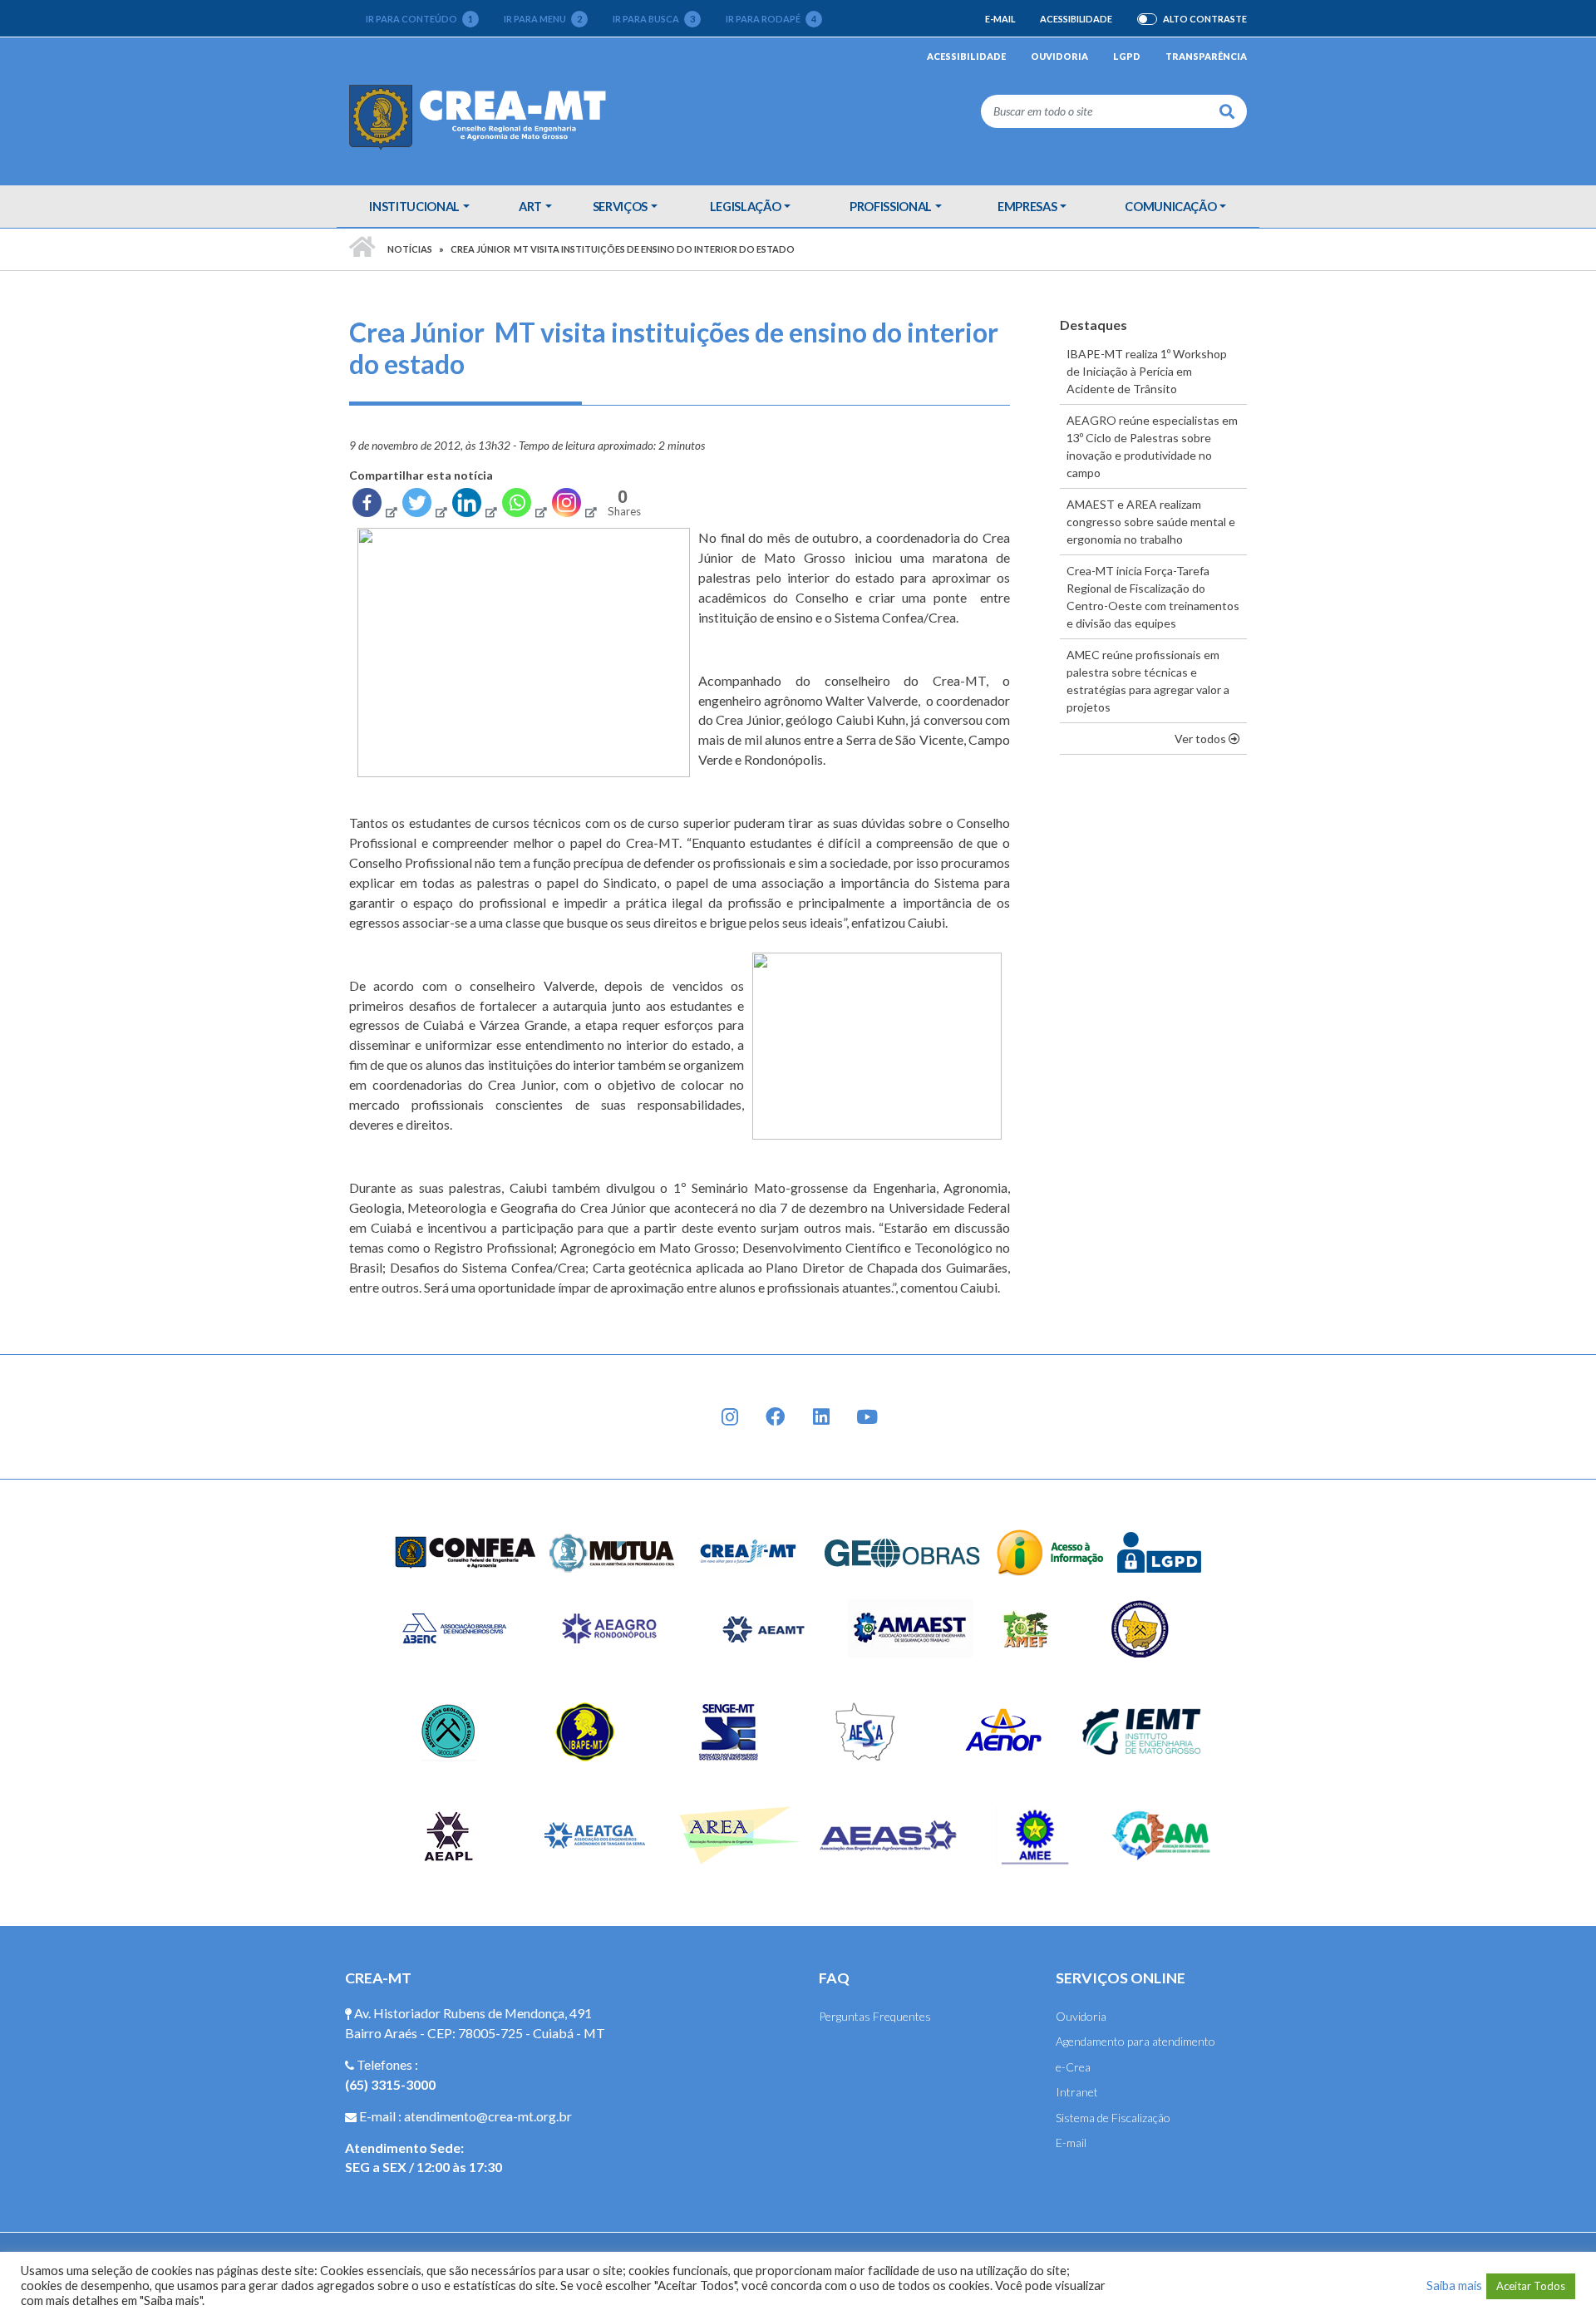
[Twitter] (424, 506)
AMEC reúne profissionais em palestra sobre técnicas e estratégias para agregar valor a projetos (1148, 681)
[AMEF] (1027, 1627)
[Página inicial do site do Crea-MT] (482, 116)
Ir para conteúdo (419, 19)
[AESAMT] (865, 1730)
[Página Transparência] (1050, 1551)
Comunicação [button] (1170, 206)
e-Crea (1073, 2067)
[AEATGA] (595, 1834)
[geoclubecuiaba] (448, 1730)
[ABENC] (454, 1627)
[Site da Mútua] (613, 1551)
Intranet (1077, 2092)
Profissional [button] (891, 206)
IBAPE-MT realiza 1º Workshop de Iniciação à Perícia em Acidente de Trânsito (1147, 371)
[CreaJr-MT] (749, 1551)
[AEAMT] (763, 1627)
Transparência (1206, 56)
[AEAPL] (448, 1834)
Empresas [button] (1027, 206)
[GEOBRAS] (903, 1551)
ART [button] (530, 206)
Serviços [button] (620, 206)
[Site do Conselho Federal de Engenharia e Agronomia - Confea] (465, 1551)
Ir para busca (654, 19)
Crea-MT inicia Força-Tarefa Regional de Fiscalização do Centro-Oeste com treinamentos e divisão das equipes (1153, 597)
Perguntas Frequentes (875, 2016)
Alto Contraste (1205, 19)
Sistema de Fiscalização (1113, 2118)
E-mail (1000, 19)
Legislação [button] (746, 206)
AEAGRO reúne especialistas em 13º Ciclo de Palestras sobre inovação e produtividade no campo (1152, 446)
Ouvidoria (1059, 56)
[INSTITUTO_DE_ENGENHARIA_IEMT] (1143, 1730)
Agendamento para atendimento (1135, 2041)
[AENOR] (1004, 1730)
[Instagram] (574, 506)
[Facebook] (374, 506)
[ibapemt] (587, 1730)
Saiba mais (1454, 2286)
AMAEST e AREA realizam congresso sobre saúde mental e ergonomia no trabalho (1151, 522)
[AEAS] (889, 1834)
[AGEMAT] (1144, 1627)
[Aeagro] (608, 1627)
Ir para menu (543, 19)
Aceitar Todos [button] (1531, 2286)
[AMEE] (1035, 1834)
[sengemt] (726, 1730)
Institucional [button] (414, 206)
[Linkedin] (474, 506)
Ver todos (1211, 738)
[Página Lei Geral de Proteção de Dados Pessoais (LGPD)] (1160, 1551)
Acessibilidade (1076, 19)
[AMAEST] (910, 1627)
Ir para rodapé (771, 19)
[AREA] (742, 1834)
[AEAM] (1161, 1834)
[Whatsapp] (524, 506)
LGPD (1127, 56)
